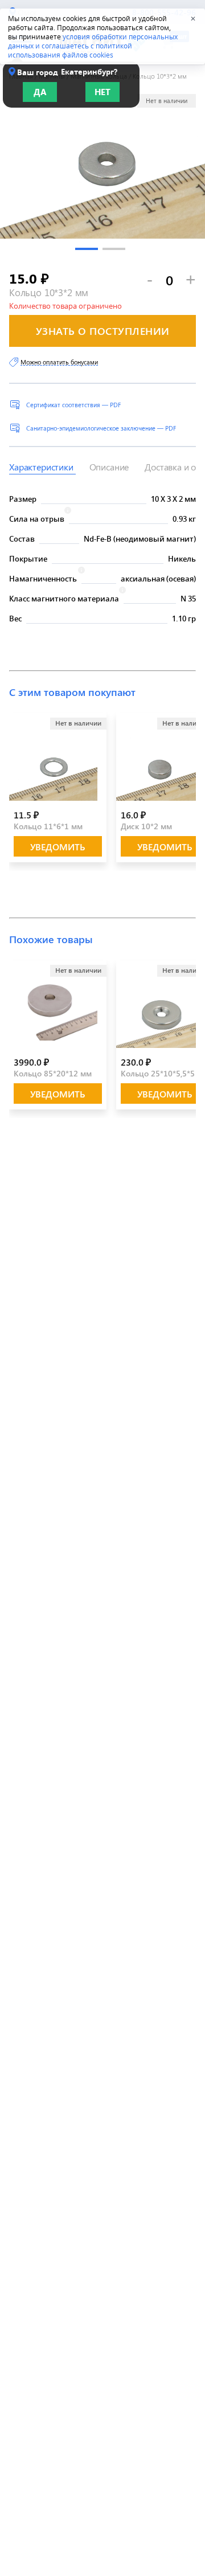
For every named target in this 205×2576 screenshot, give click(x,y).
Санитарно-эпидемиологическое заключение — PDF (101, 428)
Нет (102, 92)
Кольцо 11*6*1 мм (48, 826)
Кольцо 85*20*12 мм (53, 1073)
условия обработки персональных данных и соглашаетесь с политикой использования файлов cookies (93, 46)
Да (40, 92)
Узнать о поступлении (103, 331)
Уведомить (58, 847)
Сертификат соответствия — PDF (73, 405)
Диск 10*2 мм (146, 826)
